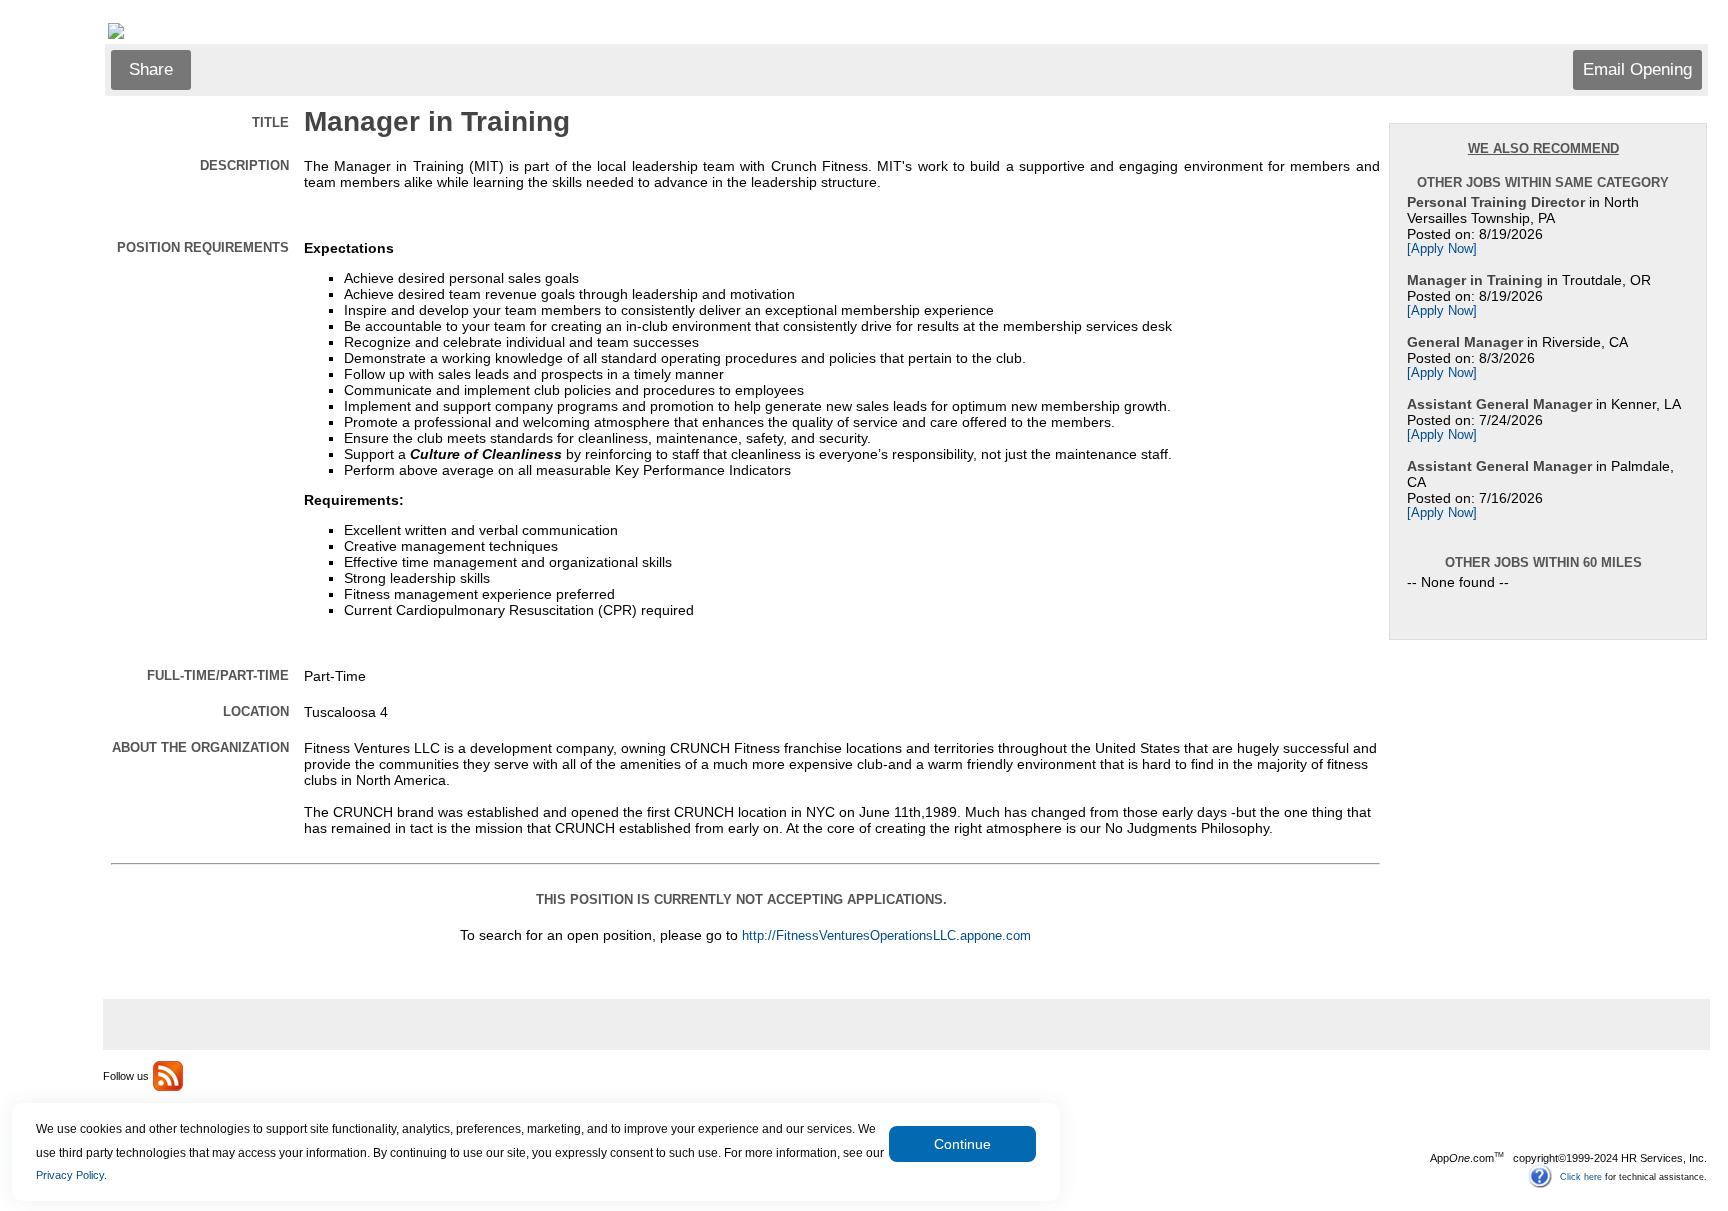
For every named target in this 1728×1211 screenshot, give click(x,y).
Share (151, 69)
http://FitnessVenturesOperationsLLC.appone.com (886, 936)
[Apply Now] (1442, 249)
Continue (962, 1144)
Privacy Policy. (71, 1175)
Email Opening (1637, 69)
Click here (1581, 1176)
